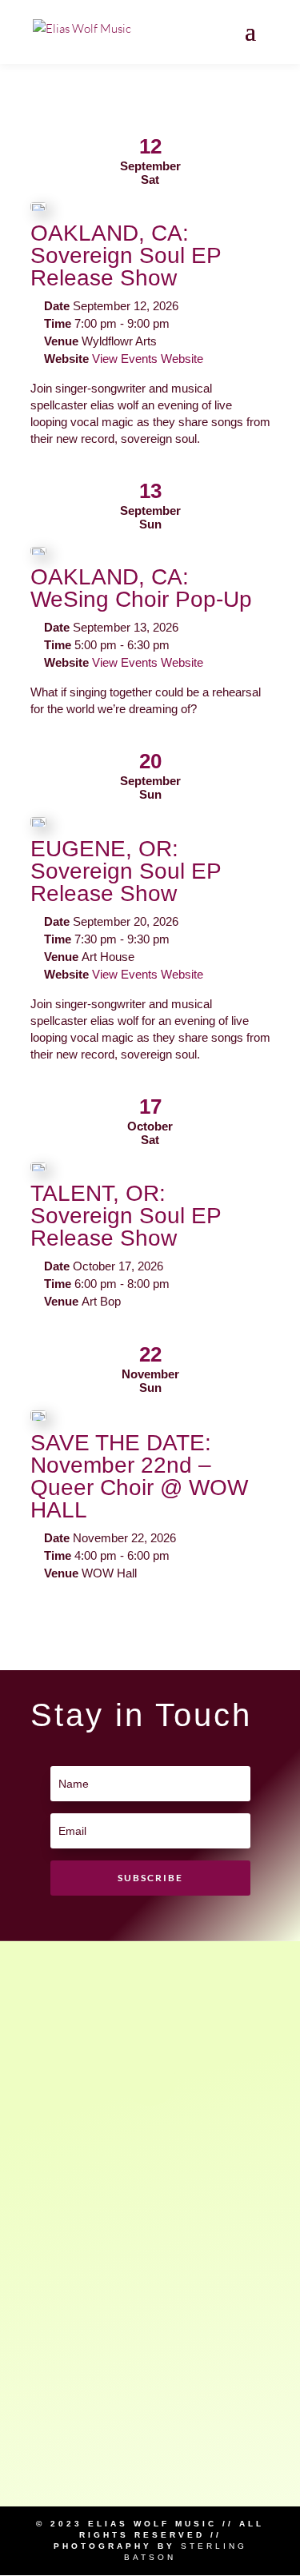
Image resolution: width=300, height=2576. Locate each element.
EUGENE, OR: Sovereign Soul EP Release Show (126, 871)
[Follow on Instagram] (150, 2174)
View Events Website (148, 359)
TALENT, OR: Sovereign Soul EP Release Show (126, 1216)
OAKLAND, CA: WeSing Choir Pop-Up (141, 588)
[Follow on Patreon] (150, 2080)
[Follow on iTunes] (150, 2361)
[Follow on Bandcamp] (150, 2454)
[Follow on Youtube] (150, 2267)
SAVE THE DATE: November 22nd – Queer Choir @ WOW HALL (139, 1476)
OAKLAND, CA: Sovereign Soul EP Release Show (126, 255)
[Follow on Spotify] (150, 1987)
